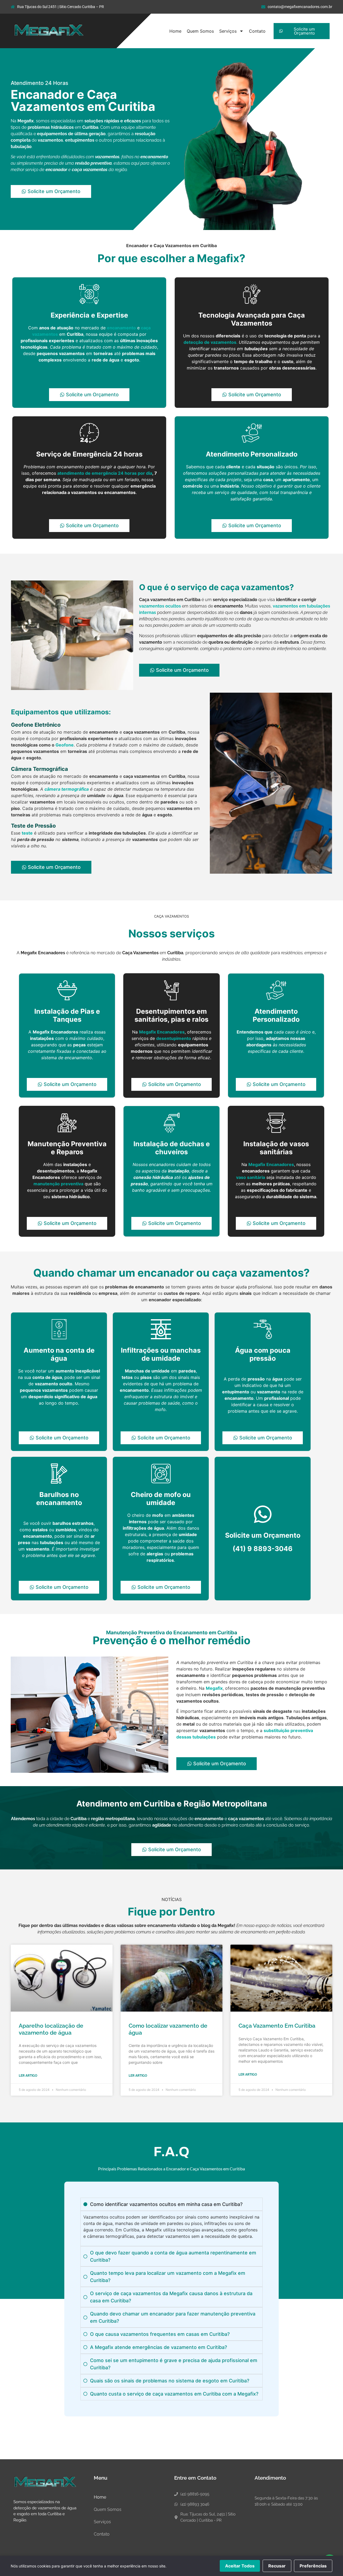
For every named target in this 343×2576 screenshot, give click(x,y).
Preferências (313, 2566)
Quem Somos (200, 31)
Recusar (277, 2566)
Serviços (228, 31)
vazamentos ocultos (160, 606)
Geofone (65, 745)
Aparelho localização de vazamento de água (51, 2029)
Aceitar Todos (240, 2566)
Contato (257, 31)
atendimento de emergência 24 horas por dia (105, 473)
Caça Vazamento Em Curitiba (277, 2026)
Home (175, 31)
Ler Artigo (28, 2076)
